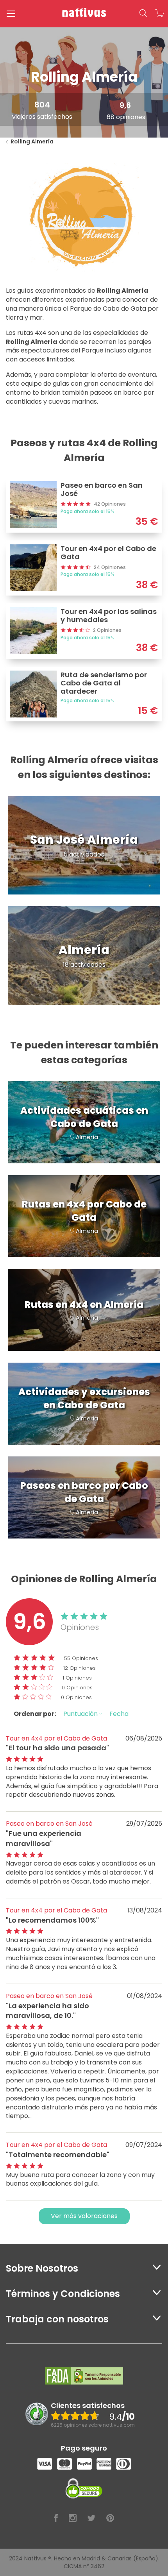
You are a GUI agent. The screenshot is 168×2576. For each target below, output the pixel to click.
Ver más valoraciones (84, 2216)
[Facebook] (56, 2518)
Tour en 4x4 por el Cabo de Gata (56, 1738)
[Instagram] (73, 2518)
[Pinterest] (110, 2518)
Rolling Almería (32, 141)
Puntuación (81, 1714)
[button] (143, 14)
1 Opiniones (77, 1678)
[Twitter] (91, 2518)
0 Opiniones (77, 1688)
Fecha (119, 1714)
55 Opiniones (81, 1658)
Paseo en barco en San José (49, 1824)
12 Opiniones (80, 1668)
